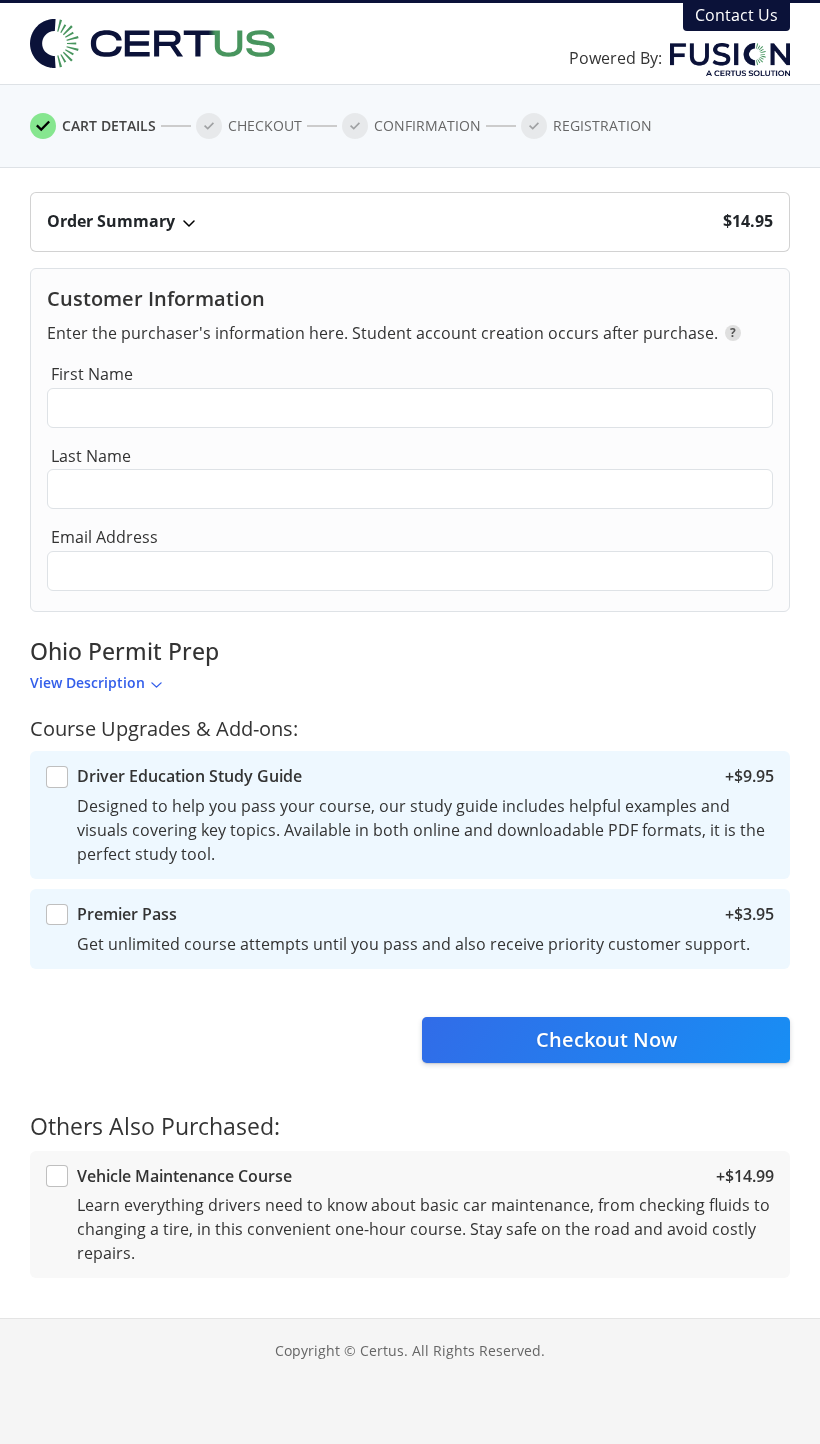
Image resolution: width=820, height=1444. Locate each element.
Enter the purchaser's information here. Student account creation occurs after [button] (391, 333)
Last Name (91, 456)
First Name (92, 374)
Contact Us (736, 15)
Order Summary (111, 221)
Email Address (104, 537)
